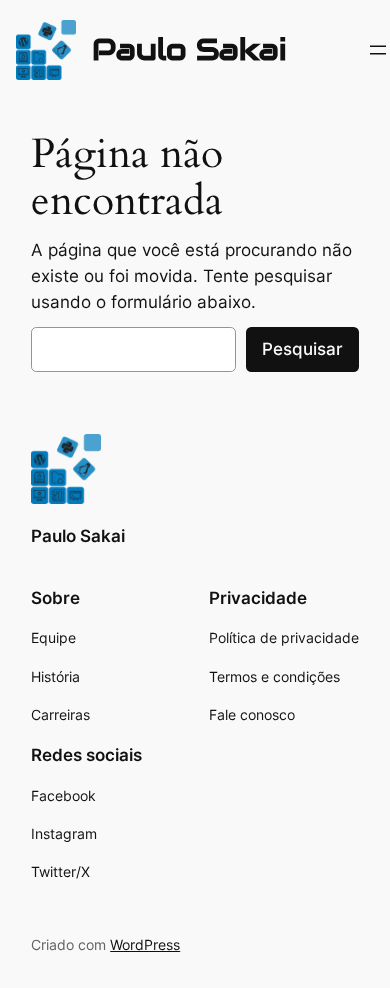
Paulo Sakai (189, 49)
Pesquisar (302, 349)
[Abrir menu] (378, 50)
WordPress (145, 944)
